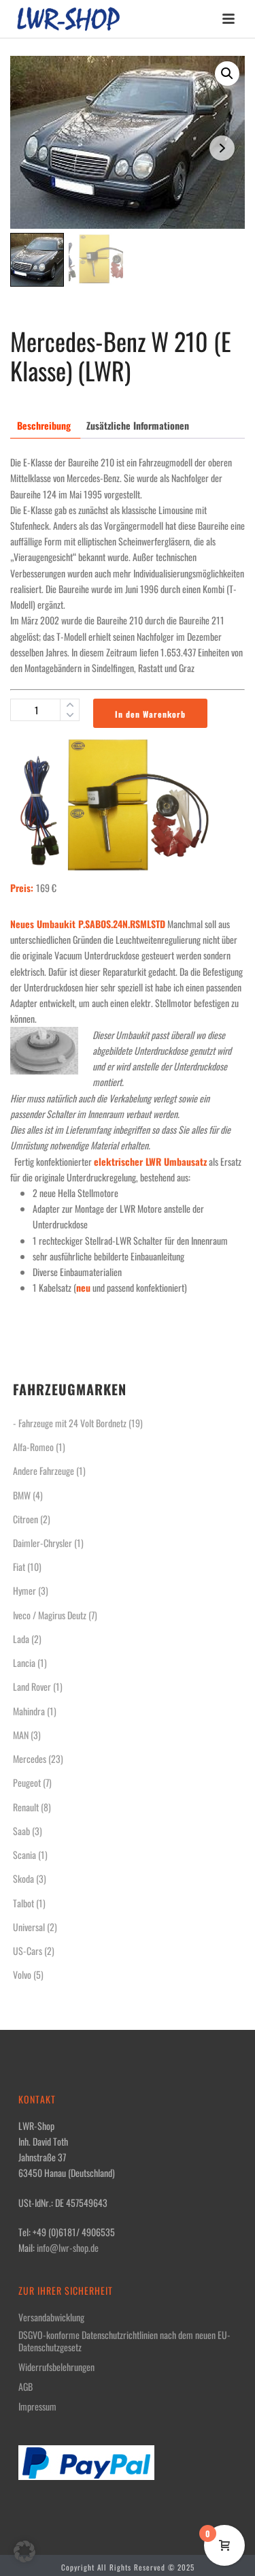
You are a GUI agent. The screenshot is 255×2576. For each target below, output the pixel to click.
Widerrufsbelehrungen (56, 2367)
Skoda (23, 1878)
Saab (21, 1831)
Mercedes (30, 1759)
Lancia (24, 1663)
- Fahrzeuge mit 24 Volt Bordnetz (70, 1423)
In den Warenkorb (150, 714)
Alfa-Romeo (33, 1447)
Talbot (23, 1903)
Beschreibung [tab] (44, 425)
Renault (26, 1807)
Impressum (37, 2406)
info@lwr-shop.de (68, 2247)
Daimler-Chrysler (42, 1543)
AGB (26, 2387)
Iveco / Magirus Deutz (50, 1615)
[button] (227, 74)
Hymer (24, 1590)
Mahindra (29, 1711)
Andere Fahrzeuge (44, 1470)
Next (222, 148)
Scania (24, 1855)
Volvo (22, 1974)
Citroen (26, 1519)
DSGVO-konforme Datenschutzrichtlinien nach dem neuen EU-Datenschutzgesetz (124, 2341)
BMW (22, 1495)
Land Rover (32, 1686)
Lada (21, 1639)
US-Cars (28, 1951)
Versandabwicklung (51, 2317)
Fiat (19, 1567)
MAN (21, 1735)
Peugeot (27, 1782)
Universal (29, 1927)
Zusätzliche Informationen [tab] (138, 425)
